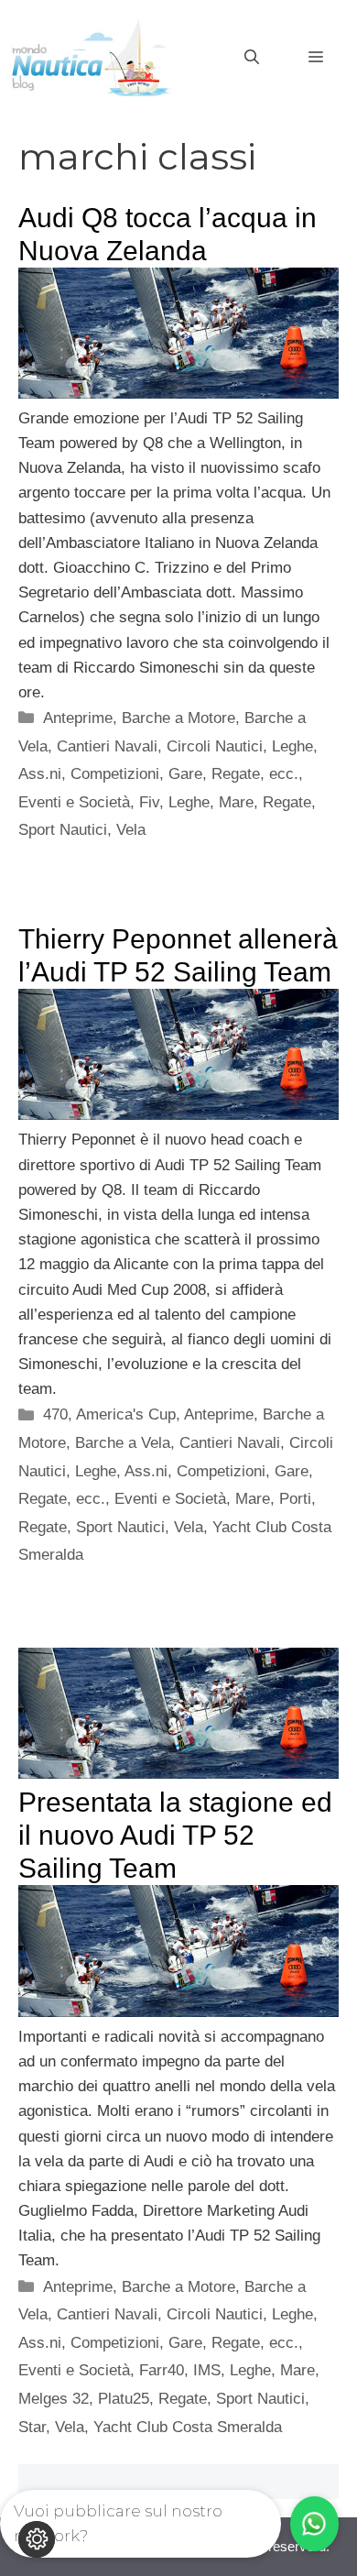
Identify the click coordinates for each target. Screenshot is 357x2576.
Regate (287, 802)
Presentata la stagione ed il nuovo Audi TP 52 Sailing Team (175, 1835)
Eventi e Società (74, 802)
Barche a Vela (123, 1443)
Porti (295, 1499)
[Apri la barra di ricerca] (252, 58)
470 (55, 1414)
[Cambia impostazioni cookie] (37, 2539)
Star (32, 2427)
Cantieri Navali (107, 746)
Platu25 (124, 2399)
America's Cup (126, 1414)
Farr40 (162, 2370)
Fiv (149, 802)
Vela (131, 830)
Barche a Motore (178, 718)
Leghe (189, 802)
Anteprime (78, 718)
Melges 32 (54, 2399)
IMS (207, 2370)
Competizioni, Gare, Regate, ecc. (184, 774)
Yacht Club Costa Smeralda (188, 2427)
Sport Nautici (63, 830)
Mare (236, 802)
